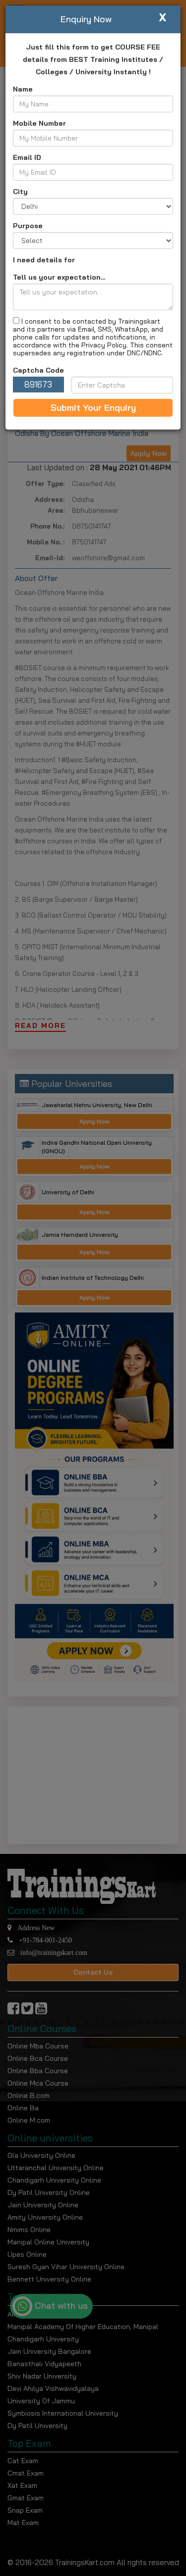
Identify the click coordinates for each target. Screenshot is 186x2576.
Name (23, 89)
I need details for (44, 260)
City (20, 192)
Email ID (27, 157)
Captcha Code (38, 370)
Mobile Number (39, 123)
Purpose (28, 226)
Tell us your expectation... (59, 277)
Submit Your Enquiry (93, 408)
